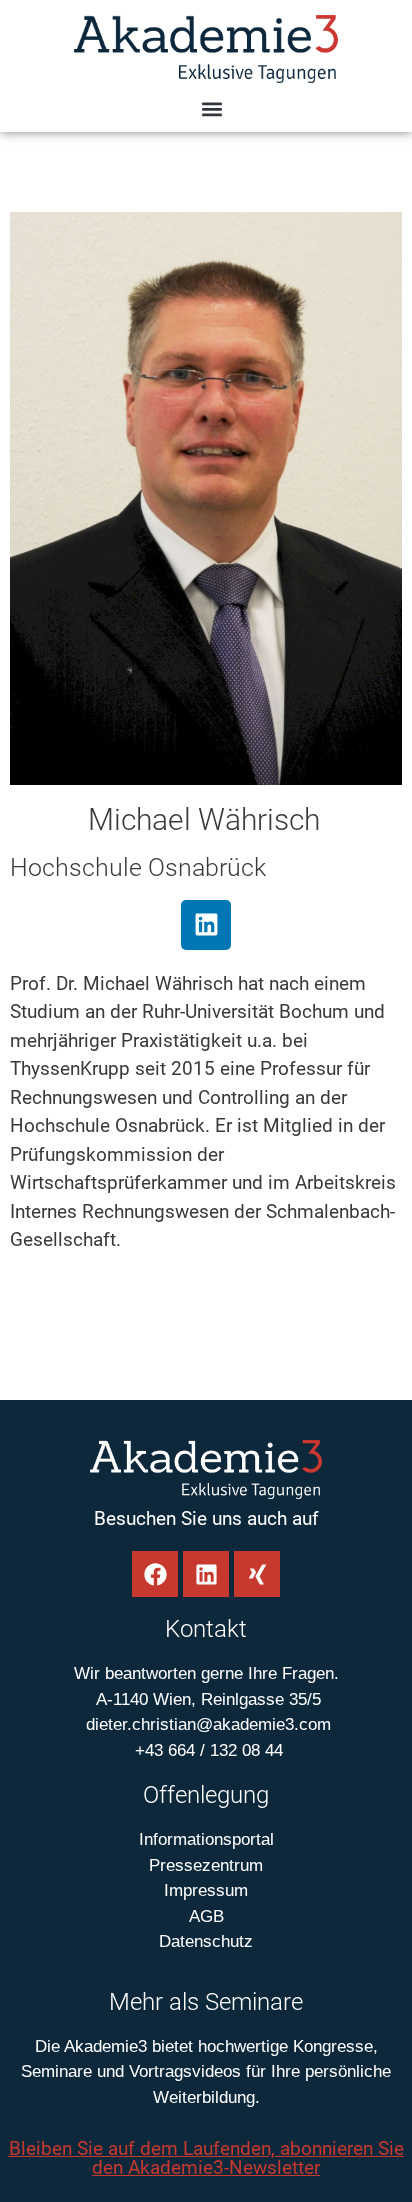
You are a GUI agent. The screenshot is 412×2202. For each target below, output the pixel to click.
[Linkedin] (206, 925)
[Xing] (257, 1574)
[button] (211, 109)
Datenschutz (206, 1941)
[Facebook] (155, 1574)
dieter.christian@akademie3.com (206, 1724)
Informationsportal (206, 1839)
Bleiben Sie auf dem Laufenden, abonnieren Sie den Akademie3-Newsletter (206, 2158)
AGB (206, 1916)
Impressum (206, 1890)
